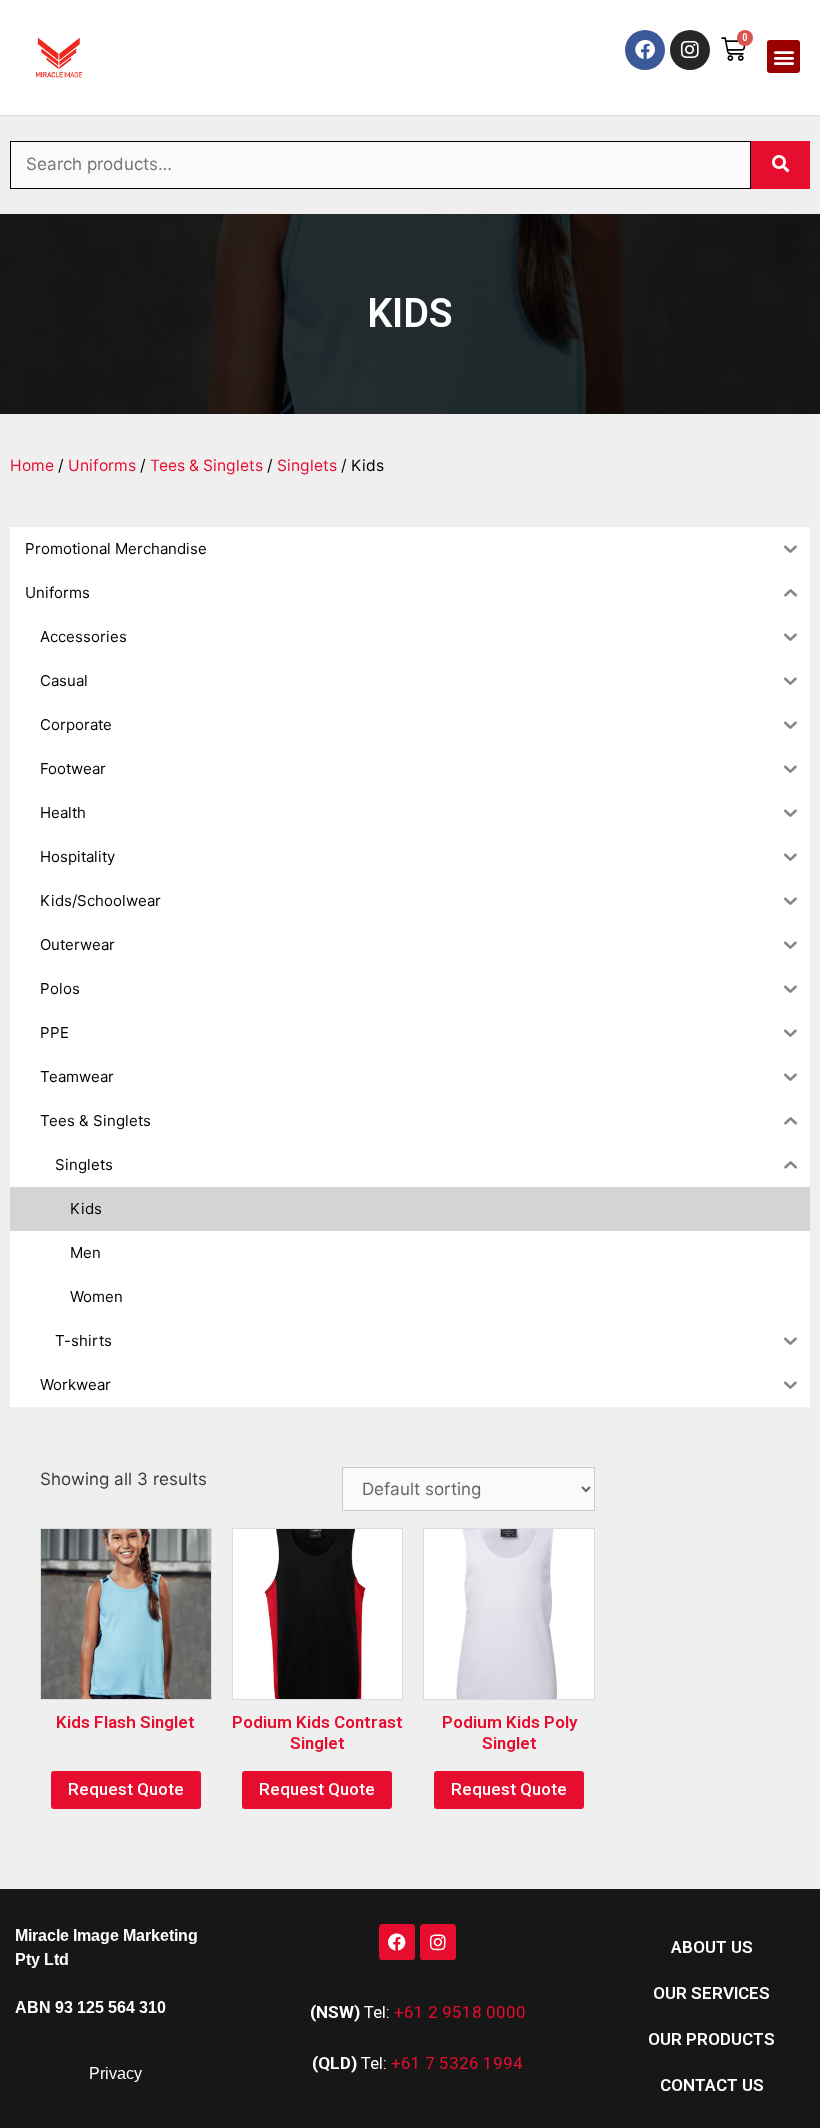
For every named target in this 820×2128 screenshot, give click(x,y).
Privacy (115, 2073)
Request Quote (126, 1789)
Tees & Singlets (206, 465)
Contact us (712, 2085)
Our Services (711, 1993)
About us (712, 1947)
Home (32, 465)
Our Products (711, 2039)
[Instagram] (690, 50)
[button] (783, 56)
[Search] (780, 165)
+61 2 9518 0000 (460, 2012)
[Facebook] (645, 50)
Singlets (307, 465)
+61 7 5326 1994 (457, 2063)
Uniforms (102, 465)
